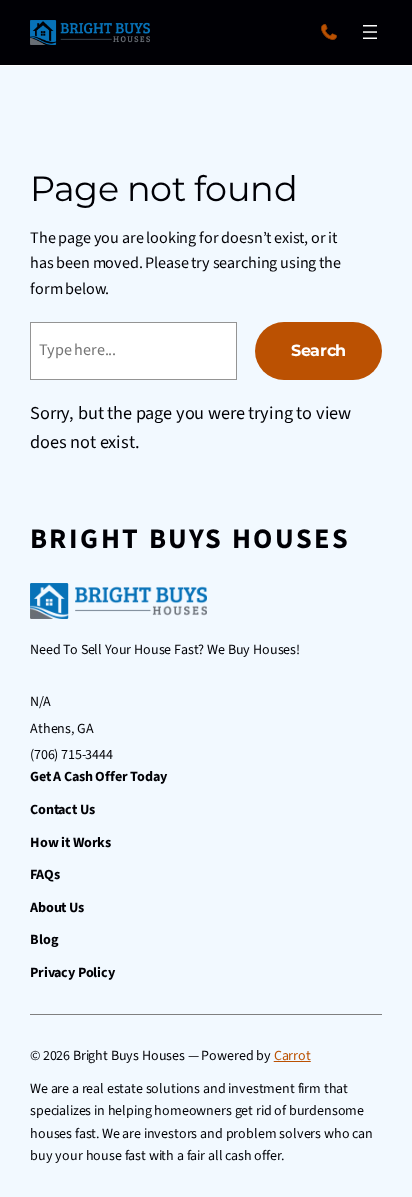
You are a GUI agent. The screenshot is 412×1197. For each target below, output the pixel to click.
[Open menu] (370, 32)
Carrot (292, 1056)
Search (318, 350)
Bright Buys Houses (190, 539)
